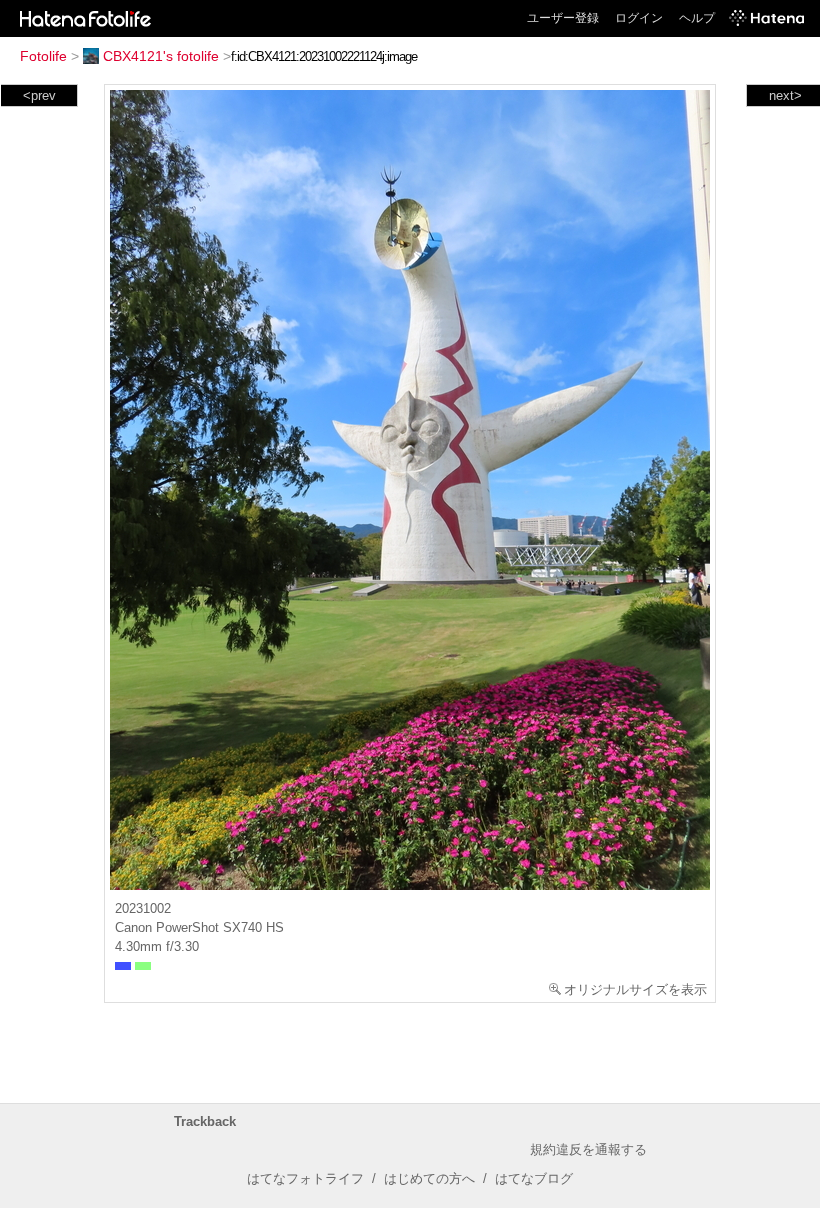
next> (785, 95)
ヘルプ (697, 18)
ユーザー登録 (563, 18)
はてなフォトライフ (305, 1178)
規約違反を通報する (588, 1149)
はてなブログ (534, 1178)
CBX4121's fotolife (161, 56)
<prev (39, 95)
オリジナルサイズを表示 (635, 989)
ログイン (639, 18)
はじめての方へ (429, 1178)
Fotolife (43, 56)
